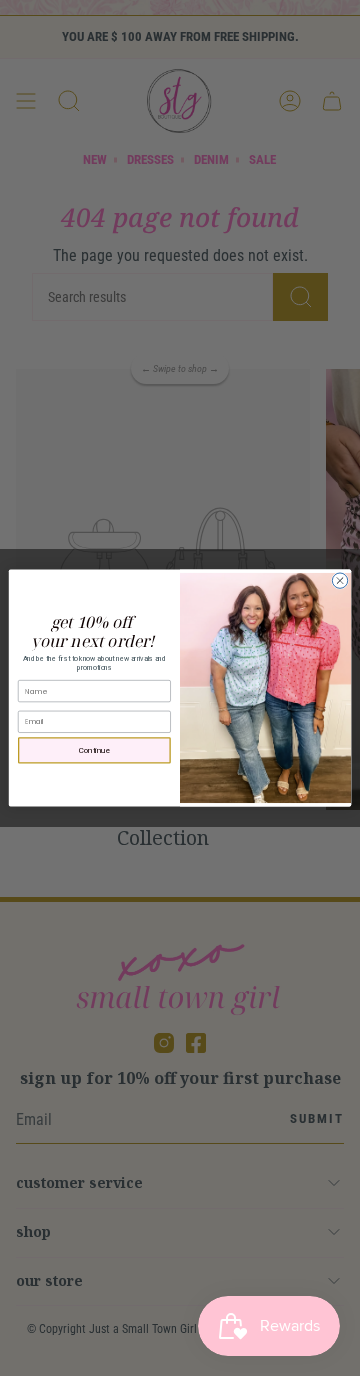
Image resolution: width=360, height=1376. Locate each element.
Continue (95, 750)
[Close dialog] (339, 580)
